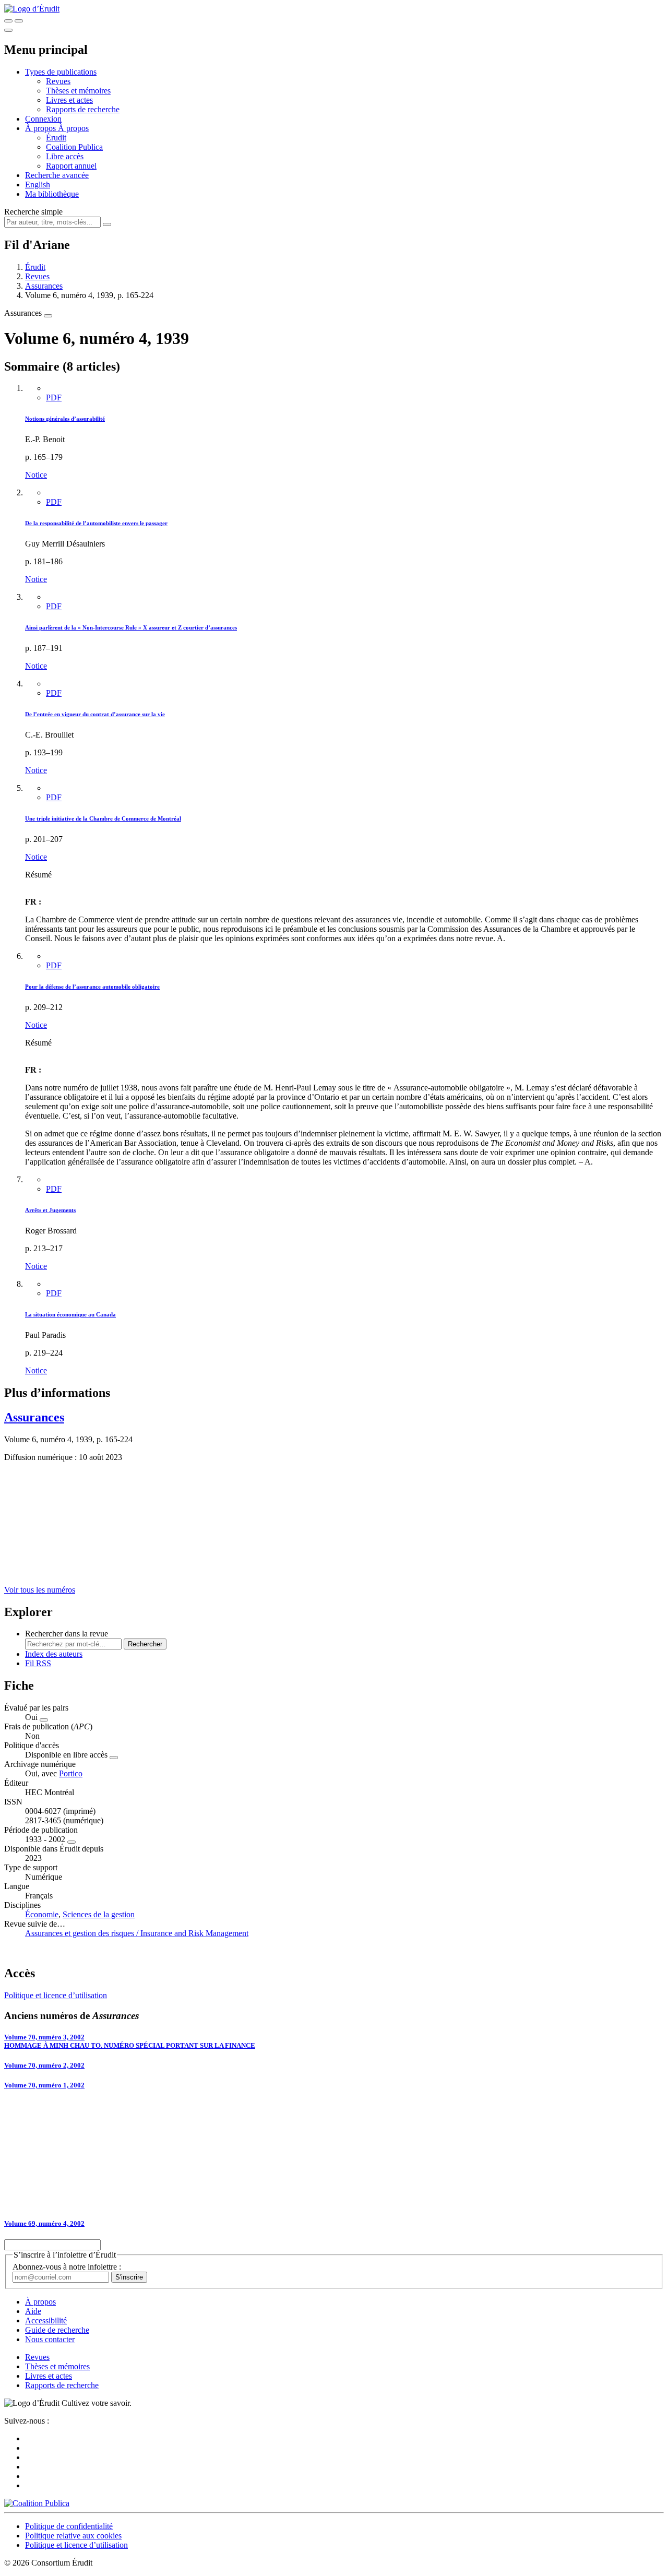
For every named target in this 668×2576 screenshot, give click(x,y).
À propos (73, 128)
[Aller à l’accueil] (32, 9)
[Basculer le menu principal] (8, 30)
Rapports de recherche (83, 109)
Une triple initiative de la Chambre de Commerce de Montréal (103, 818)
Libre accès (65, 156)
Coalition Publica (74, 147)
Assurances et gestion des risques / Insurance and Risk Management (137, 1933)
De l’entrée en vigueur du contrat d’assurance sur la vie (95, 714)
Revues (58, 81)
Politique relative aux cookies (73, 2536)
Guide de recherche (57, 2330)
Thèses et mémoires (78, 91)
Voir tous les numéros (40, 1590)
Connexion (43, 119)
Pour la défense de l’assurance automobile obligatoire (92, 987)
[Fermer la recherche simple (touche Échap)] (19, 21)
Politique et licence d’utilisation (56, 1995)
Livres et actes (69, 100)
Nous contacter (50, 2339)
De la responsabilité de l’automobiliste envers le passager (96, 523)
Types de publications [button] (61, 72)
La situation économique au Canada (70, 1314)
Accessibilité (46, 2320)
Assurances (44, 286)
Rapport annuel (71, 166)
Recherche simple (33, 212)
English (38, 185)
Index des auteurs (54, 1654)
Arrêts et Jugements (50, 1210)
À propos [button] (41, 128)
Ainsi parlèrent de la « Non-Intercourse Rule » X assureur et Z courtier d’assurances (131, 627)
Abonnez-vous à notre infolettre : (67, 2267)
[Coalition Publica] (37, 2503)
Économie (42, 1914)
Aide (33, 2311)
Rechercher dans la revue (67, 1634)
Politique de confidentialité (69, 2526)
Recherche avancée (57, 175)
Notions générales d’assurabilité (65, 419)
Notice (36, 475)
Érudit (56, 138)
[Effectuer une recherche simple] (8, 21)
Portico (71, 1773)
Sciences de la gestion (99, 1914)
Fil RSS (38, 1663)
